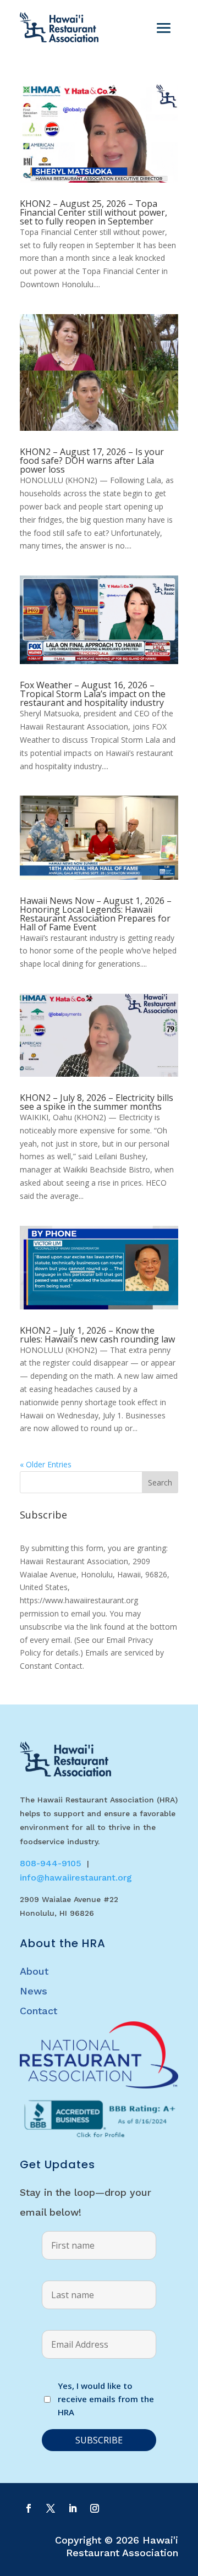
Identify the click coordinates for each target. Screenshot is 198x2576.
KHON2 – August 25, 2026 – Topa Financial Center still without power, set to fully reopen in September (94, 212)
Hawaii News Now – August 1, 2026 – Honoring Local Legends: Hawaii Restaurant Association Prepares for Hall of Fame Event (96, 914)
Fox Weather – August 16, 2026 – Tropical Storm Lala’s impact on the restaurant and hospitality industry (93, 694)
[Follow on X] (51, 2508)
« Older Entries (46, 1464)
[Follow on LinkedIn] (73, 2508)
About (34, 1971)
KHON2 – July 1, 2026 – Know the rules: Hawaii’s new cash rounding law (97, 1335)
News (34, 1991)
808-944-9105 (51, 1863)
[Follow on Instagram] (95, 2508)
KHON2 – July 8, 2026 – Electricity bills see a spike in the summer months (97, 1102)
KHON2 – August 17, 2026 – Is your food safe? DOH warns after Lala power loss (92, 461)
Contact (38, 2011)
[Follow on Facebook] (29, 2508)
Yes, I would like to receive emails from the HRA (106, 2399)
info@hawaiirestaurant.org (76, 1878)
